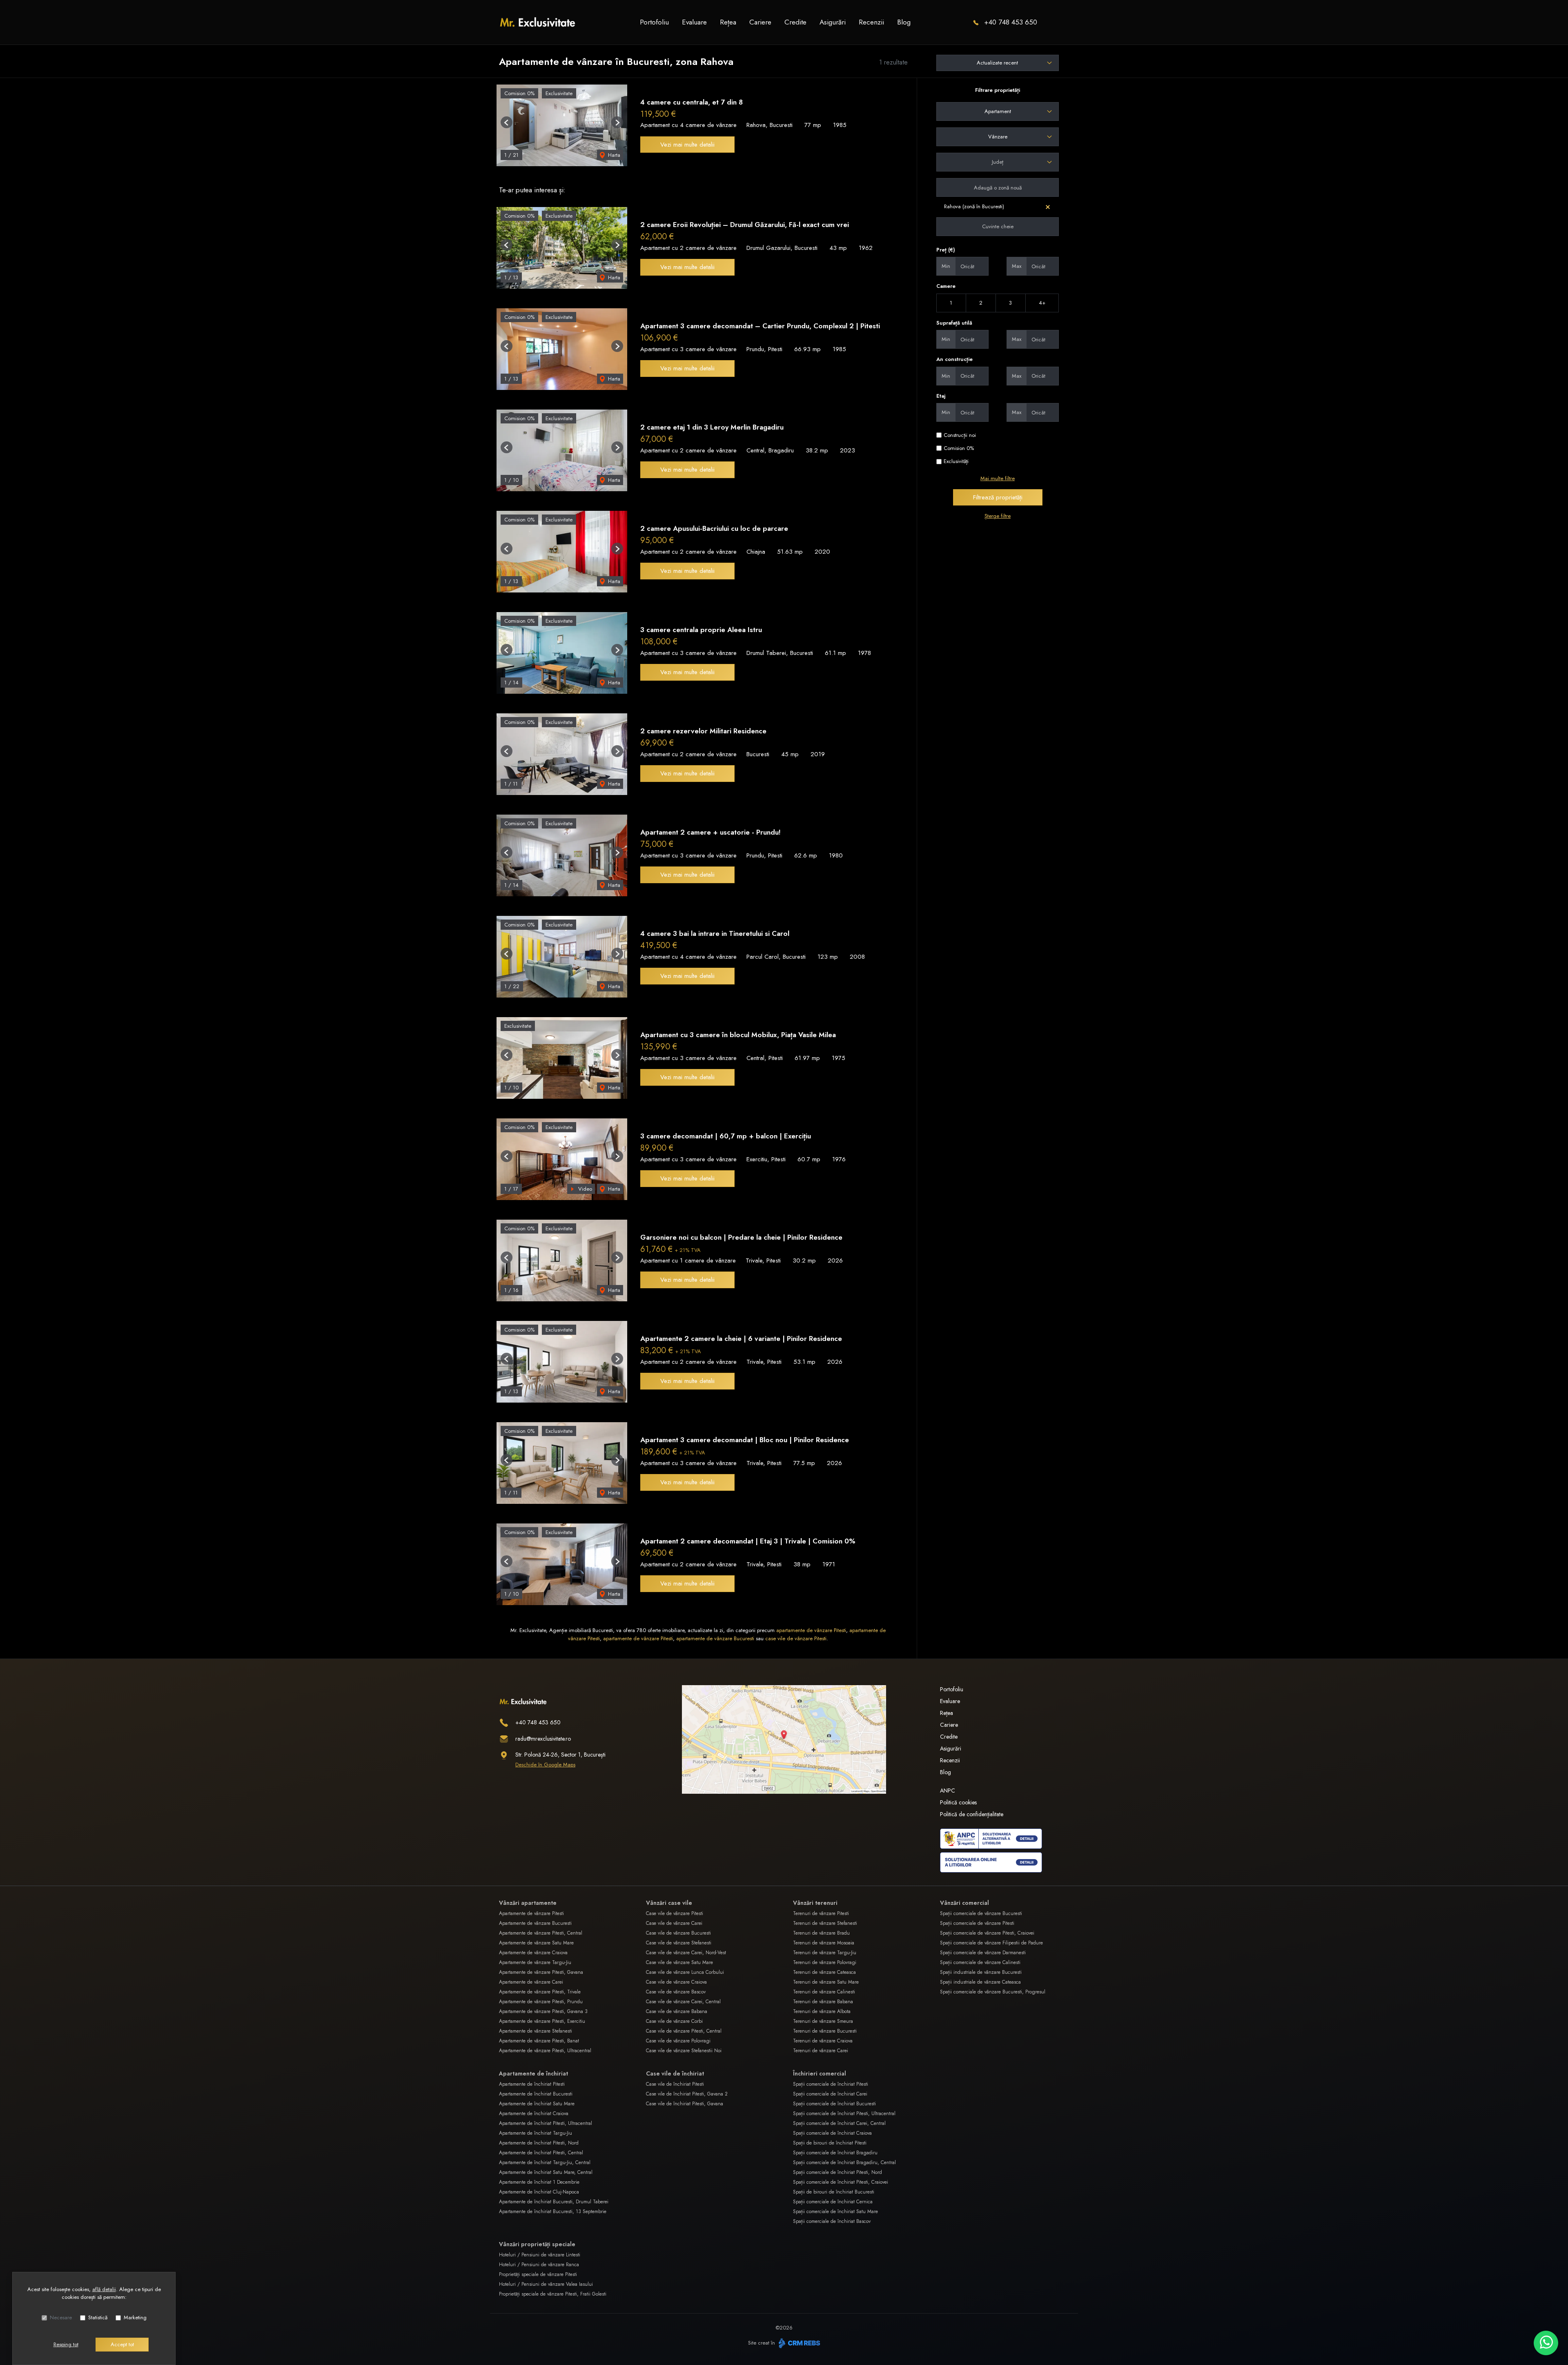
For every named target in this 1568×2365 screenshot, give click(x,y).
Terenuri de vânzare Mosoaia (824, 1943)
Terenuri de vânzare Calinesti (824, 1992)
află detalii (104, 2289)
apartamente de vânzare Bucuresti (715, 1638)
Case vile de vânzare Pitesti (675, 1913)
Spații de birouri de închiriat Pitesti (830, 2143)
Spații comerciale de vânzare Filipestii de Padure (991, 1943)
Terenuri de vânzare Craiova (823, 2041)
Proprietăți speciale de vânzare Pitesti (538, 2274)
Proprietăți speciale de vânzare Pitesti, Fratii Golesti (553, 2294)
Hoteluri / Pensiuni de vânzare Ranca (539, 2265)
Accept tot (122, 2344)
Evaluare (694, 22)
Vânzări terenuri (815, 1903)
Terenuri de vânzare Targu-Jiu (825, 1953)
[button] (507, 122)
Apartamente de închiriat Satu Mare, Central (546, 2172)
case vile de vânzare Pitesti (796, 1638)
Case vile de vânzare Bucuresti (678, 1933)
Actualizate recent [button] (997, 63)
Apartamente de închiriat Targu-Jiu (536, 2133)
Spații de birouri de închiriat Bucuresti (834, 2192)
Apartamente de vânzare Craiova (533, 1953)
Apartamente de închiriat (533, 2073)
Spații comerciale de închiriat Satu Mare (835, 2211)
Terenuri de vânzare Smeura (823, 2021)
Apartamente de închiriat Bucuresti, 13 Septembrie (553, 2211)
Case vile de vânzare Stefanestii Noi (684, 2051)
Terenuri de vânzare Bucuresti (825, 2031)
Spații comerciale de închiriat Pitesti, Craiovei (841, 2182)
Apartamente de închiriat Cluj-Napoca (539, 2192)
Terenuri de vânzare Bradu (821, 1933)
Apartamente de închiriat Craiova (534, 2113)
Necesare (61, 2317)
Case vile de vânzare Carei (674, 1923)
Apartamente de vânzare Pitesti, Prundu (541, 2002)
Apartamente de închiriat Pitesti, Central (541, 2153)
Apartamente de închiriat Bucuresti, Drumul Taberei (554, 2202)
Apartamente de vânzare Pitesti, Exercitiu (542, 2021)
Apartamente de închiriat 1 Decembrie (539, 2182)
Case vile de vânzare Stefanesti (679, 1943)
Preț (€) (946, 250)
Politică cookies (958, 1802)
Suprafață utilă (954, 323)
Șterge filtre (998, 516)
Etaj (941, 396)
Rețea (728, 22)
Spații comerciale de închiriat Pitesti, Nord (837, 2172)
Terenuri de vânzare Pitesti (821, 1913)
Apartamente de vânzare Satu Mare (536, 1943)
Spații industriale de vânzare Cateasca (980, 1982)
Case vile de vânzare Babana (677, 2011)
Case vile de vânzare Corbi (674, 2021)
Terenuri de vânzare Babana (823, 2002)
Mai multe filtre (998, 478)
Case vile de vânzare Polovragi (678, 2041)
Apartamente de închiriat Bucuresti (536, 2094)
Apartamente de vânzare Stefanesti (536, 2031)
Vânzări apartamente (528, 1903)
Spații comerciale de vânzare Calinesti (980, 1962)
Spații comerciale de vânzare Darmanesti (983, 1953)
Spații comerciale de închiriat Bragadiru (835, 2153)
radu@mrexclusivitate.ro (543, 1739)
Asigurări (833, 22)
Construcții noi (960, 435)
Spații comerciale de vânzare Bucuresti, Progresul (993, 1992)
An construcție (954, 359)
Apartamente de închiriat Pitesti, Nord (539, 2143)
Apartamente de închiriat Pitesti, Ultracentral (546, 2123)
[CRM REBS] (798, 2343)
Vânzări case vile (669, 1903)
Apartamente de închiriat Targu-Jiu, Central (545, 2162)
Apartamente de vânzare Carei (531, 1982)
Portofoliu (654, 22)
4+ (1042, 303)
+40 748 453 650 (1011, 22)
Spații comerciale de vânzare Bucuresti (981, 1913)
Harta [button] (613, 155)
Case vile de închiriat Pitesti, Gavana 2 (687, 2094)
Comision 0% (959, 448)
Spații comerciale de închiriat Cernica (833, 2202)
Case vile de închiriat (675, 2073)
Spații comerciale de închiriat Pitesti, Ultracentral (844, 2113)
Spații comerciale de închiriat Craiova (832, 2133)
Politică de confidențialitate (972, 1814)
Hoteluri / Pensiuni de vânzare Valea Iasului (546, 2284)
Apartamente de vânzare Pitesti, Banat (539, 2041)
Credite (795, 22)
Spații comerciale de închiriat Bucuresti (834, 2104)
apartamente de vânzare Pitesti (811, 1630)
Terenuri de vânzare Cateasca (824, 1972)
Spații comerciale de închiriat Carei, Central (839, 2123)
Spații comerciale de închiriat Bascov (832, 2221)
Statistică (98, 2317)
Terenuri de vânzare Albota (822, 2011)
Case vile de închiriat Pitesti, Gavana (685, 2104)
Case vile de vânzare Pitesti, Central (684, 2031)
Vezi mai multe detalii (687, 145)
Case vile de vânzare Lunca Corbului (685, 1972)
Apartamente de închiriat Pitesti (532, 2084)
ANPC (948, 1790)
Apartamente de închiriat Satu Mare (537, 2104)
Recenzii (871, 22)
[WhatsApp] (1546, 2343)
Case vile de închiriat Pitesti (675, 2084)
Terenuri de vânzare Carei (821, 2051)
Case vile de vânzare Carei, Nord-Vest (686, 1953)
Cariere (760, 22)
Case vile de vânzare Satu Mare (679, 1962)
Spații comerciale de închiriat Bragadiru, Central (844, 2162)
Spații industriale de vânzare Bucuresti (981, 1972)
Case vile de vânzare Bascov (676, 1992)
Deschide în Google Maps (545, 1765)
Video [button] (584, 1189)
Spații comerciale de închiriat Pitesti (831, 2084)
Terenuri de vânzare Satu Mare (826, 1982)
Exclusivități (956, 461)
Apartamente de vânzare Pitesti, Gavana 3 (543, 2011)
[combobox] (998, 111)
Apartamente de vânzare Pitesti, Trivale (540, 1992)
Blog (904, 22)
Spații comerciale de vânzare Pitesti (977, 1923)
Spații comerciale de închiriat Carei (830, 2094)
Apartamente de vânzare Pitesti (531, 1913)
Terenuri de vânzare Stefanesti (825, 1923)
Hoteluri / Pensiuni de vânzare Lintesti (540, 2255)
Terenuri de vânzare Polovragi (825, 1962)
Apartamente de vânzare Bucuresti (535, 1923)
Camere (946, 286)
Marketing (135, 2317)
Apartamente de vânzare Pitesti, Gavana (541, 1972)
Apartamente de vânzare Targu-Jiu (535, 1962)
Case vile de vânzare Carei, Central (683, 2002)
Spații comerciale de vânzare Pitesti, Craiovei (987, 1933)
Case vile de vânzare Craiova (676, 1982)
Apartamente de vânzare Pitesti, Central (541, 1933)
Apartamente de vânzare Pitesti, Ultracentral (545, 2051)
